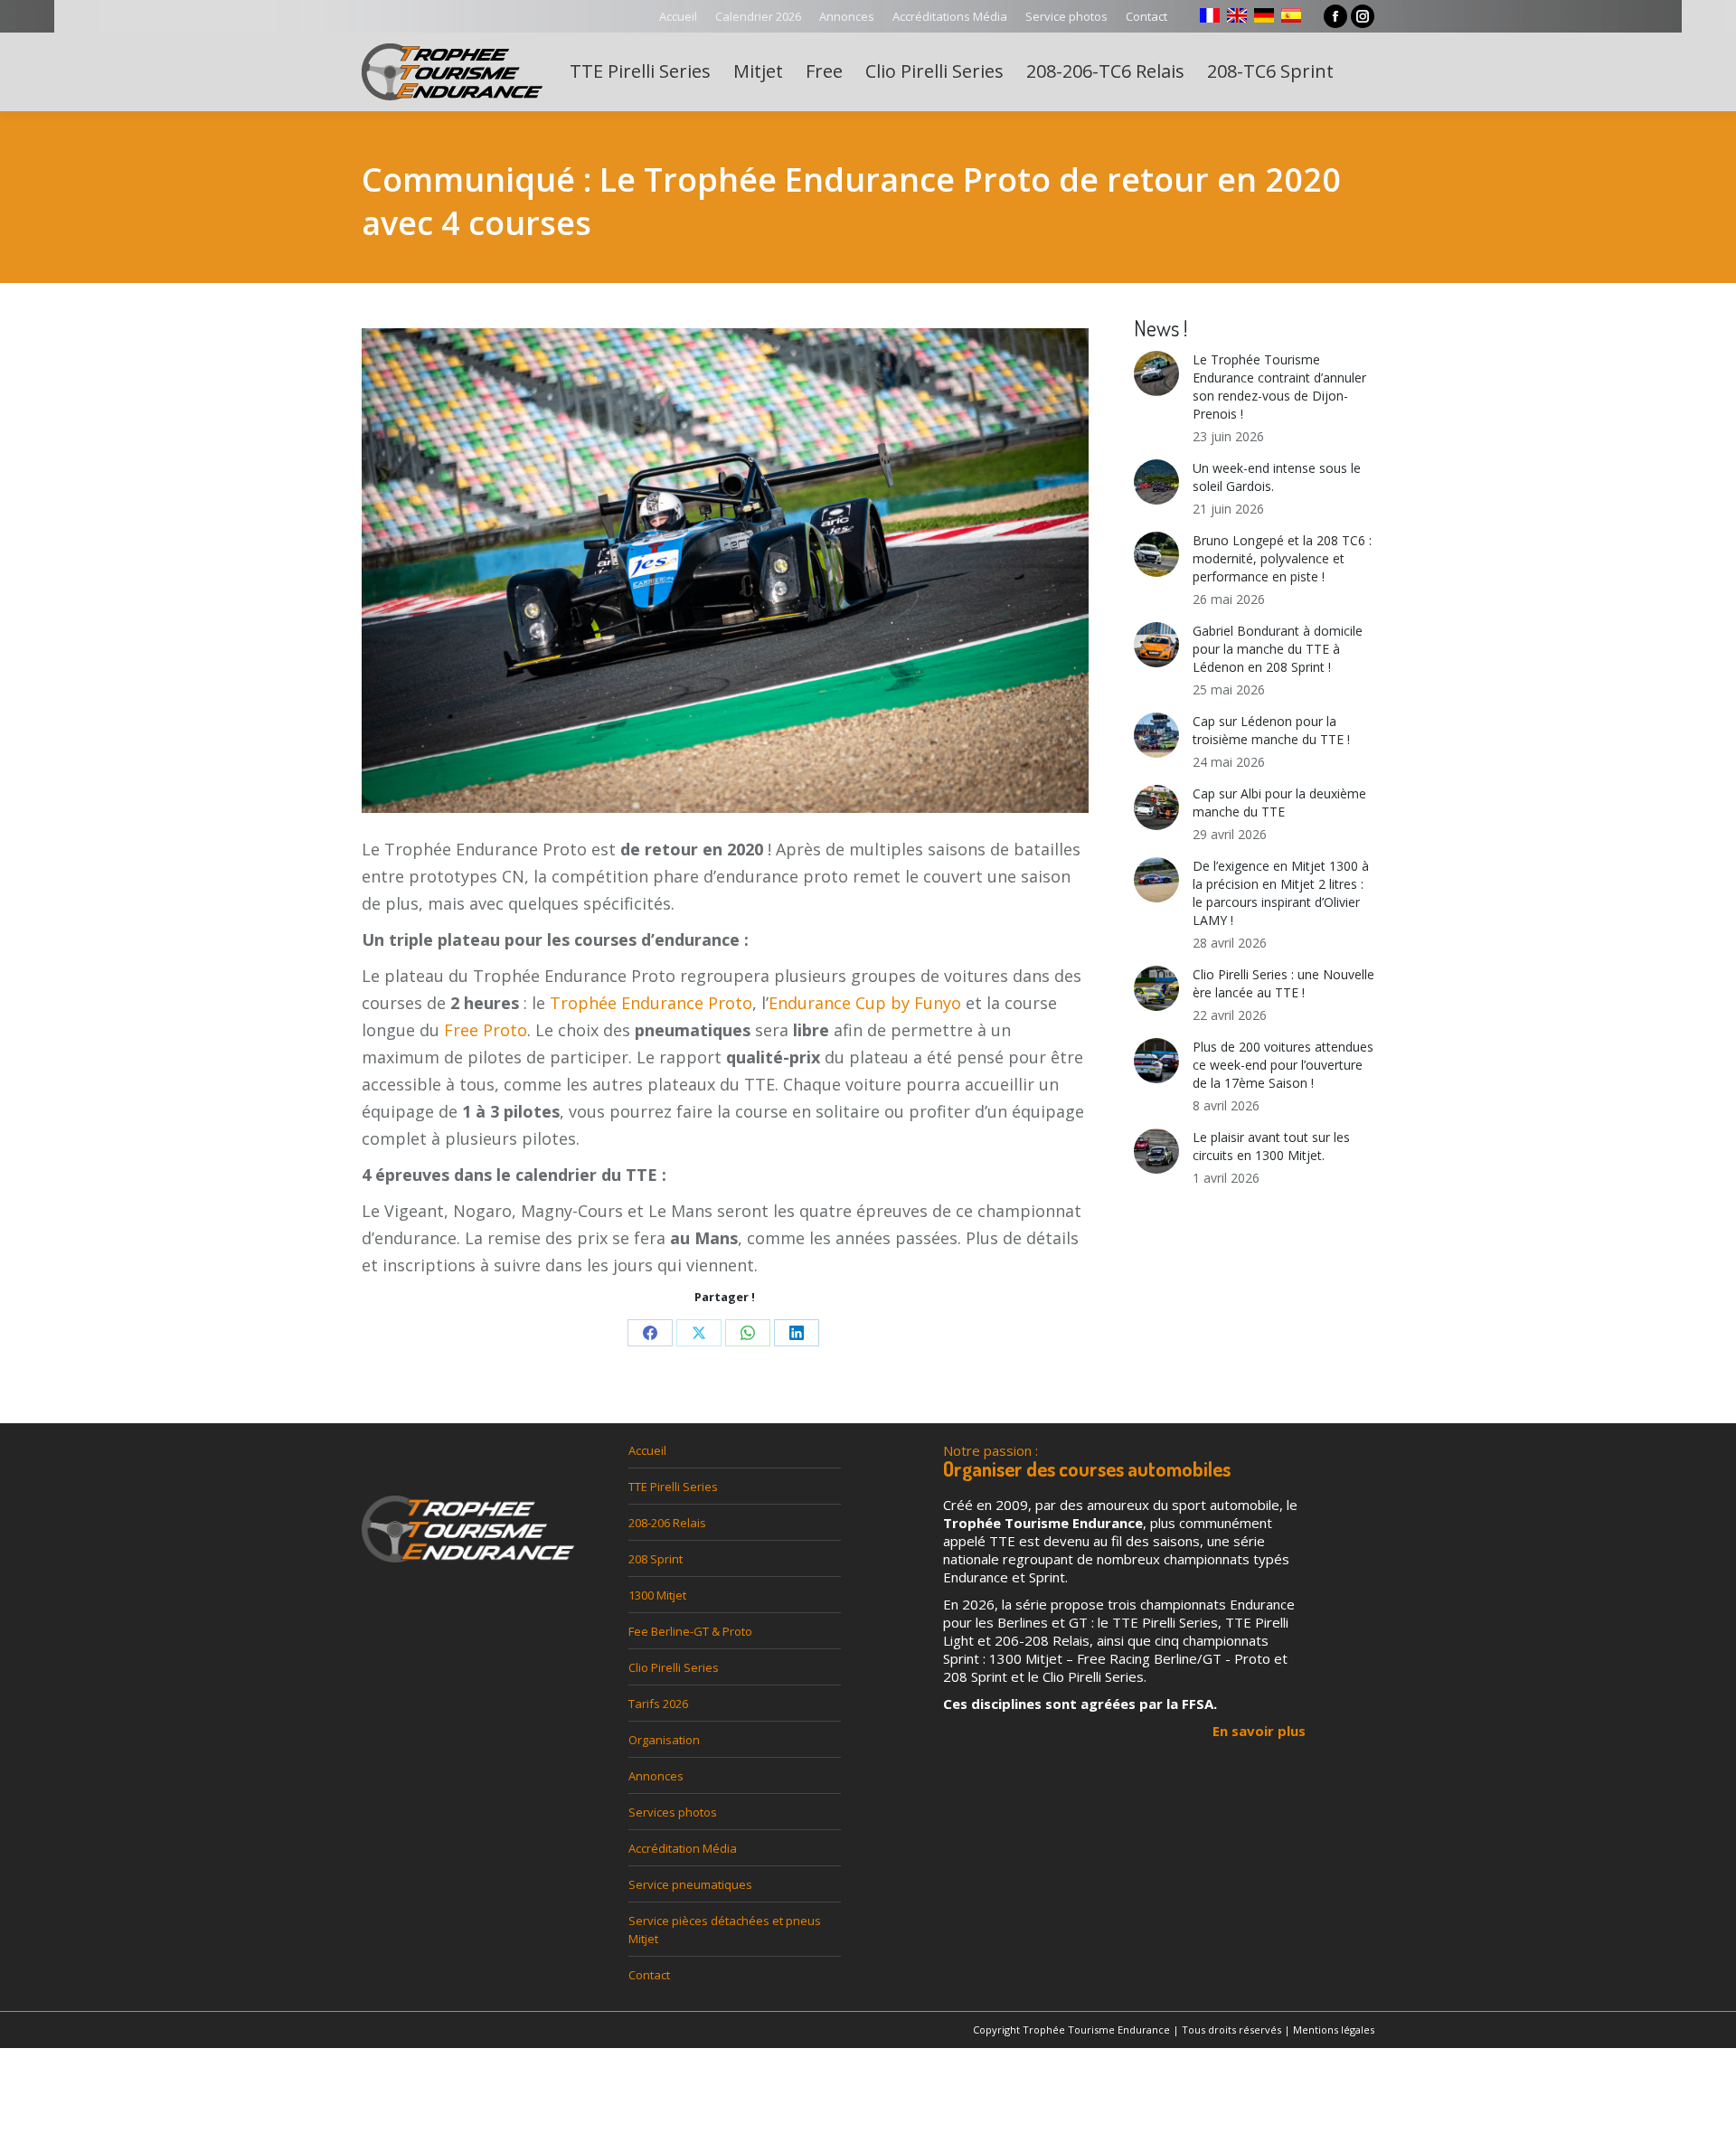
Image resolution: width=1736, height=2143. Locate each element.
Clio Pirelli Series (674, 1667)
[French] (1210, 15)
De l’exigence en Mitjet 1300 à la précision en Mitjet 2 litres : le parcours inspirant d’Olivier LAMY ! (1281, 893)
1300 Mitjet (657, 1595)
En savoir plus (1259, 1731)
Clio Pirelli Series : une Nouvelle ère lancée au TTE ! (1283, 983)
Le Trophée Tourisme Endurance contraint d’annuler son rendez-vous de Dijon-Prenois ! (1279, 387)
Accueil (647, 1450)
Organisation (664, 1740)
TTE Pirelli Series (673, 1487)
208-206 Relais (667, 1523)
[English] (1237, 15)
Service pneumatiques (690, 1884)
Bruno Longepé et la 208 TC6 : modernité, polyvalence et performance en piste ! (1282, 558)
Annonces (656, 1776)
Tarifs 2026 (658, 1704)
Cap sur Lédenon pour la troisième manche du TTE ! (1271, 730)
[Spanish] (1291, 15)
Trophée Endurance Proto (651, 1003)
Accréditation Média (683, 1848)
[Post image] (1156, 373)
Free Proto (486, 1030)
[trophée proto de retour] (725, 582)
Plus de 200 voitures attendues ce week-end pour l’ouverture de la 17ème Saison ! (1283, 1065)
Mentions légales (1334, 2030)
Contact (649, 1975)
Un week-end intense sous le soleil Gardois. (1277, 477)
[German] (1264, 15)
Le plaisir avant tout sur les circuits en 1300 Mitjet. (1271, 1146)
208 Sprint (656, 1559)
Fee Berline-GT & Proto (690, 1631)
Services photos (673, 1812)
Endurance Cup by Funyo (865, 1003)
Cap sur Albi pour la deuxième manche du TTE (1279, 802)
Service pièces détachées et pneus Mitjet (725, 1930)
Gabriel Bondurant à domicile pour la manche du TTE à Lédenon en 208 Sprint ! (1278, 649)
